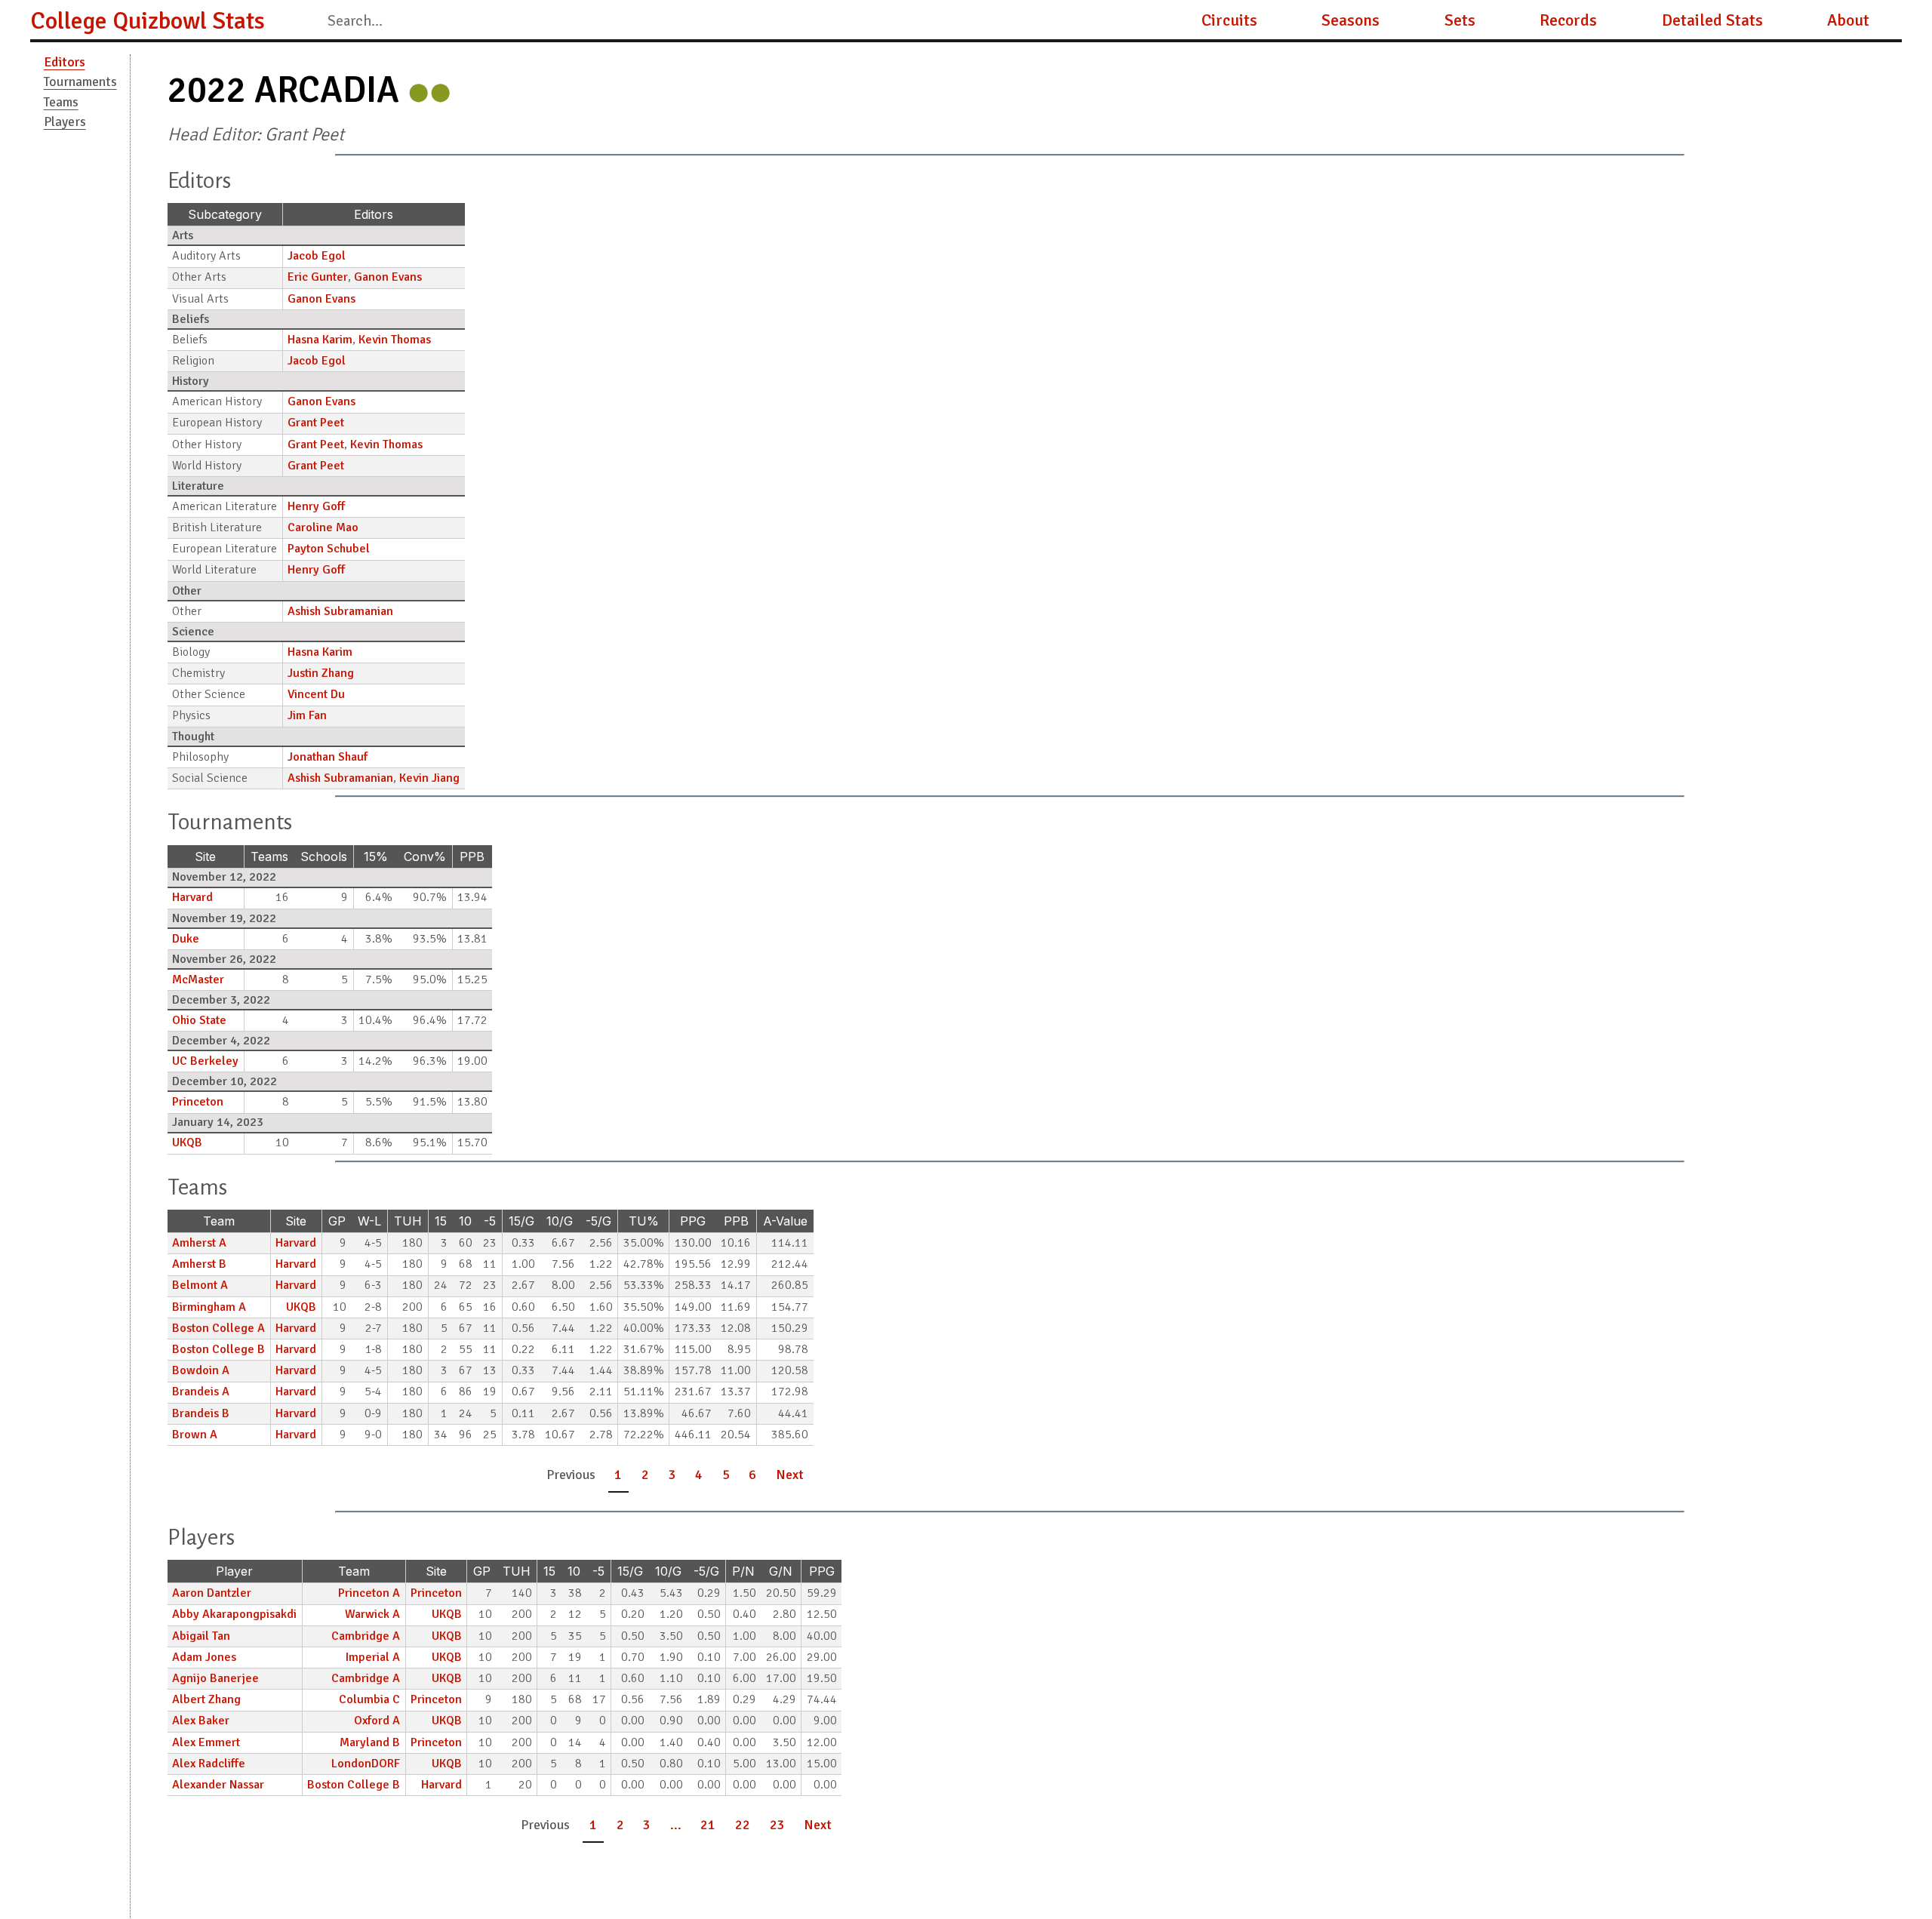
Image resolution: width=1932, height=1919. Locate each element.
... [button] (676, 1825)
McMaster (198, 979)
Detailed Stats (1712, 20)
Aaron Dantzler (212, 1593)
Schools (324, 856)
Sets (1460, 20)
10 (465, 1221)
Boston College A (218, 1328)
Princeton (198, 1102)
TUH (408, 1221)
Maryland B (370, 1742)
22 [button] (743, 1825)
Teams (61, 102)
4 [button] (699, 1475)
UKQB (187, 1142)
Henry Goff (316, 506)
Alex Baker (201, 1721)
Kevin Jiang (429, 778)
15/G (521, 1221)
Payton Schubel (329, 549)
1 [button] (618, 1475)
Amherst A (199, 1243)
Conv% (425, 856)
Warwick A (372, 1614)
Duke (186, 939)
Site (205, 856)
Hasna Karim (320, 340)
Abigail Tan (201, 1636)
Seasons (1351, 20)
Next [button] (790, 1475)
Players (65, 121)
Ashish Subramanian (340, 611)
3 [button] (672, 1475)
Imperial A (373, 1657)
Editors (65, 62)
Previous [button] (571, 1475)
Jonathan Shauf (328, 757)
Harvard (192, 897)
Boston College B (218, 1349)
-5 (490, 1221)
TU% (644, 1221)
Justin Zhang (321, 673)
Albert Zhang (206, 1699)
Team (219, 1221)
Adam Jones (204, 1657)
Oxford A (377, 1721)
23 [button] (777, 1825)
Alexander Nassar (218, 1785)
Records (1568, 20)
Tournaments (80, 81)
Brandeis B (201, 1413)
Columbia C (369, 1699)
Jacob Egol (317, 256)
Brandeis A (201, 1392)
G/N (781, 1571)
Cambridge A (366, 1636)
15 (441, 1221)
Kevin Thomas (395, 340)
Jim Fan (307, 715)
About (1848, 20)
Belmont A (200, 1285)
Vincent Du (316, 694)
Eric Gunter (318, 277)
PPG (693, 1221)
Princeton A (369, 1593)
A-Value (785, 1221)
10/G (560, 1221)
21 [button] (708, 1825)
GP (337, 1221)
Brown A (195, 1435)
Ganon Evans (388, 277)
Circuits (1229, 20)
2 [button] (645, 1475)
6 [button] (752, 1475)
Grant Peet (316, 423)
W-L (369, 1221)
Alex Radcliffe (209, 1764)
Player (234, 1571)
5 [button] (726, 1475)
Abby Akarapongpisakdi (234, 1614)
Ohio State (199, 1020)
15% (376, 856)
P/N (743, 1571)
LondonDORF (366, 1764)
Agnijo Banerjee (215, 1678)
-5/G (598, 1221)
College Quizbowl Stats (148, 21)
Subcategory (225, 214)
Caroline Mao (323, 527)
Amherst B (199, 1264)
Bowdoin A (201, 1370)
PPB (472, 856)
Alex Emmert (206, 1742)
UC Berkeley (205, 1061)
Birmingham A (209, 1307)
